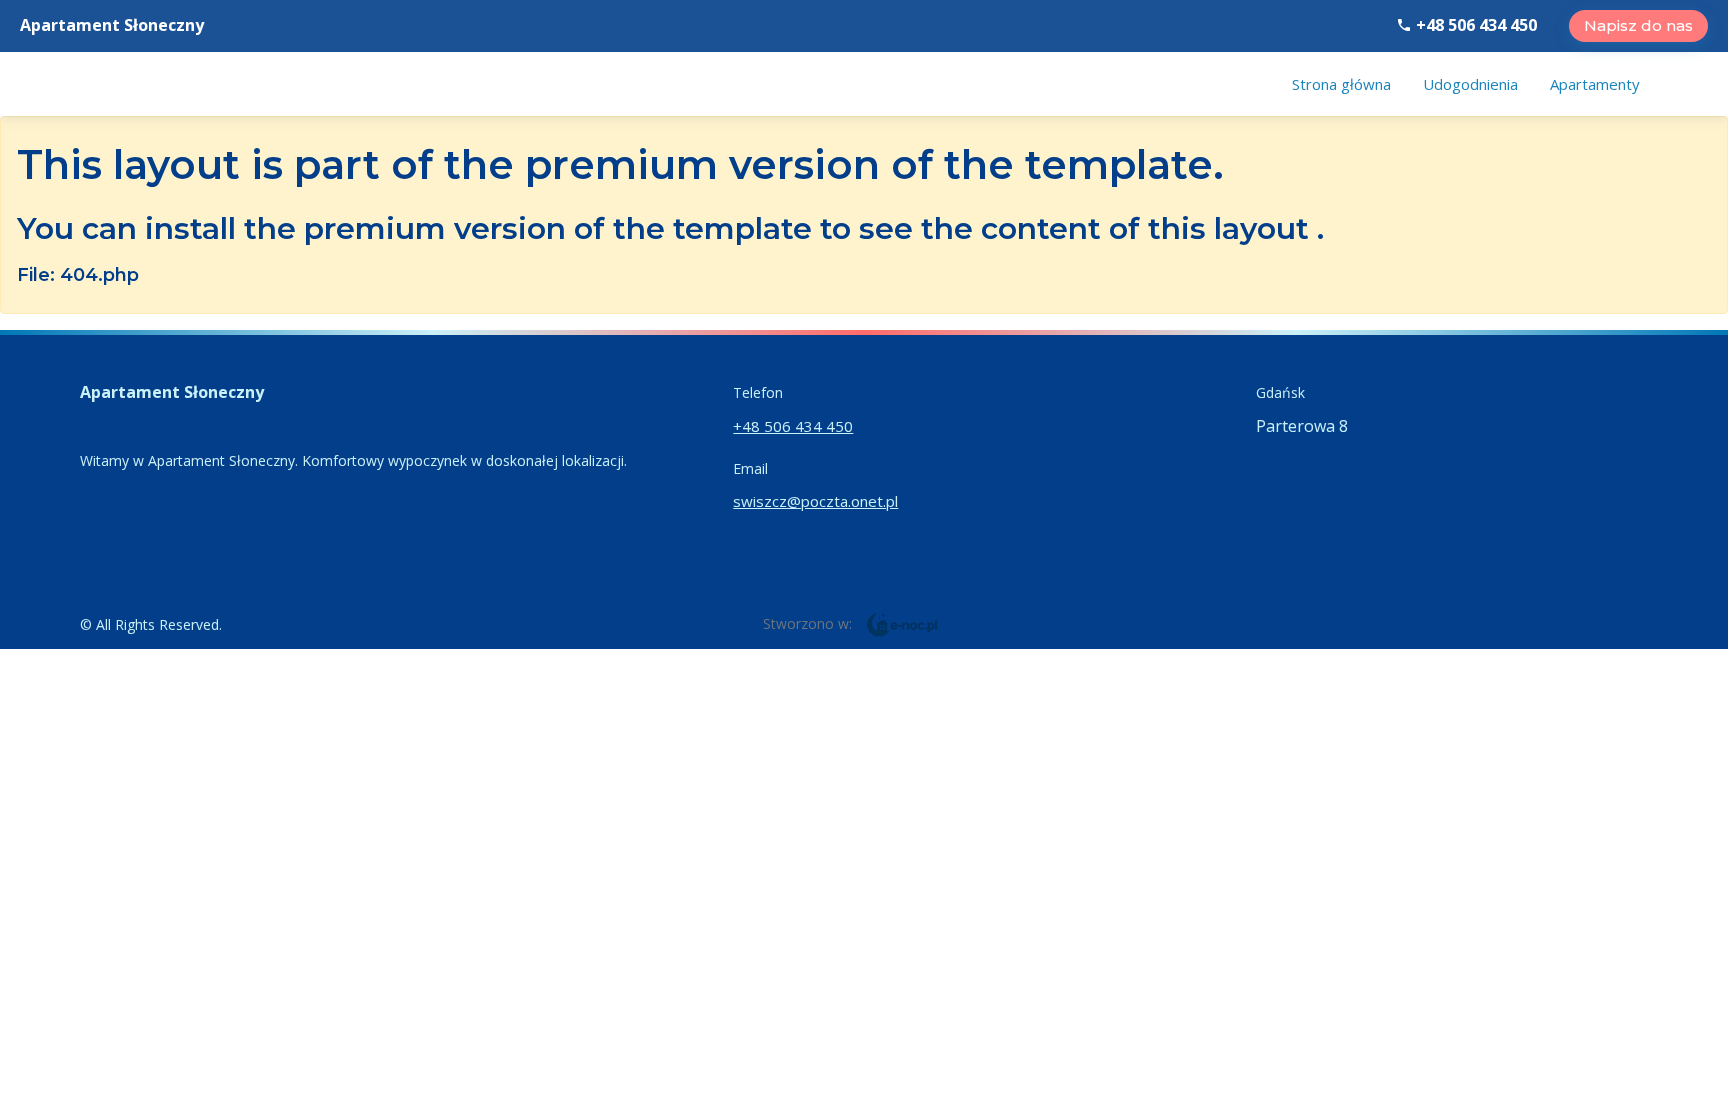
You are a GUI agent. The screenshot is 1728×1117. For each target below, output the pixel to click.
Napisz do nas (1638, 25)
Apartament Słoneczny (112, 25)
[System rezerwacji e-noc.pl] (902, 623)
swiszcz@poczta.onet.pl (815, 501)
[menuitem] (1341, 84)
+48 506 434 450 (1474, 25)
